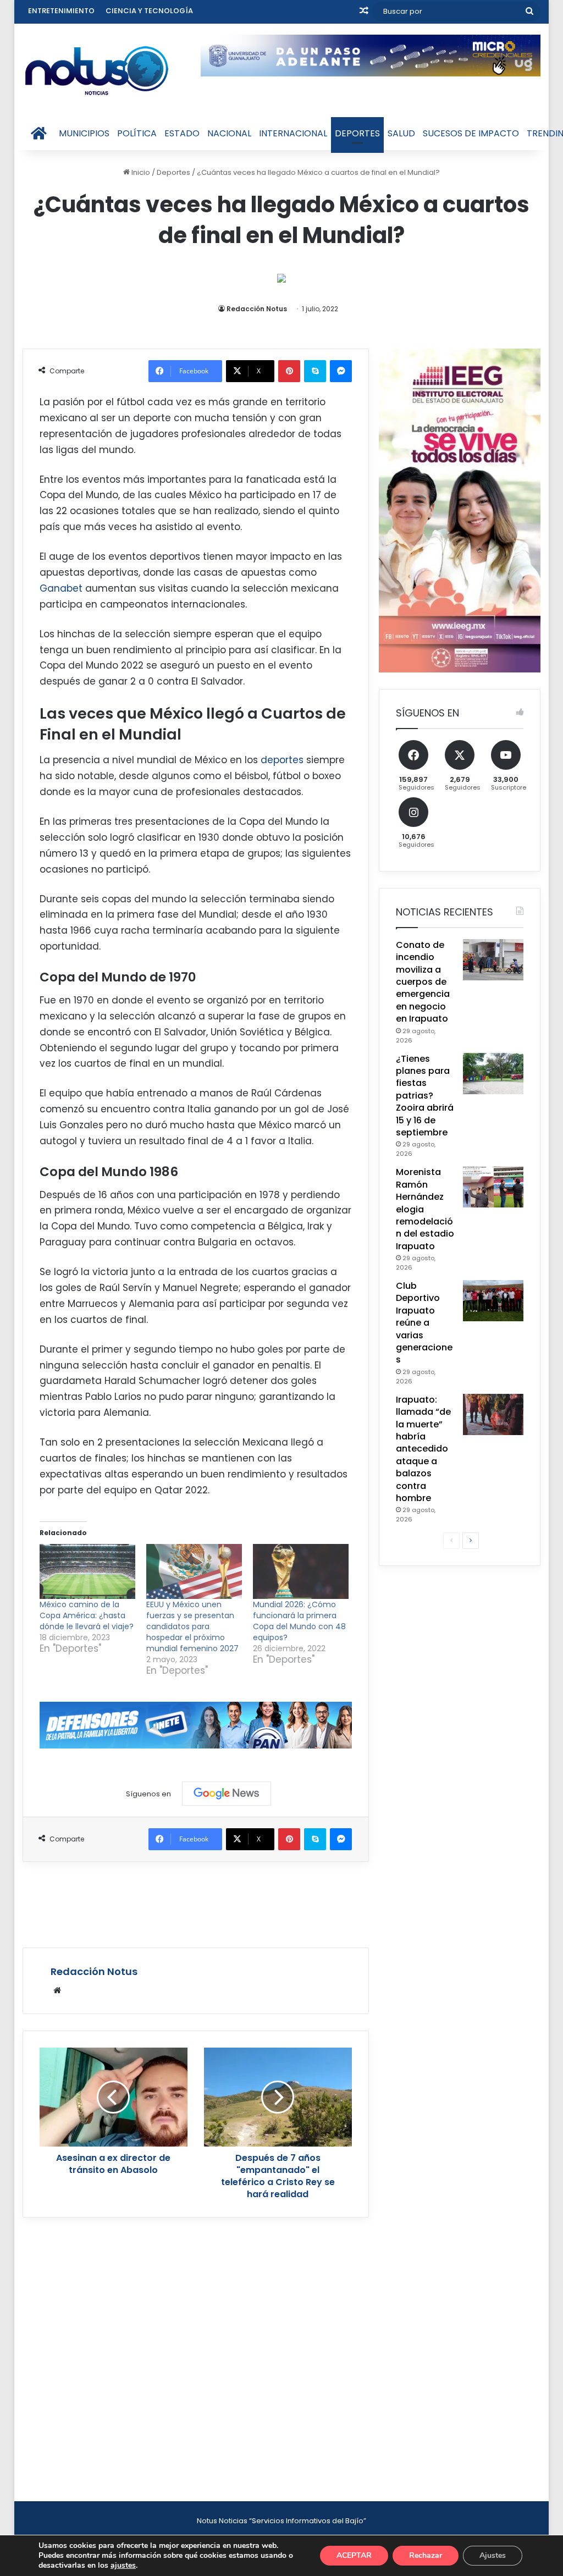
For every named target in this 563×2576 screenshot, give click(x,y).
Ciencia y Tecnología (149, 11)
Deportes (357, 133)
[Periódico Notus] (97, 70)
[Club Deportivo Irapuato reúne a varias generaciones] (493, 1301)
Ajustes (493, 2555)
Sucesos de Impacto (471, 133)
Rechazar (426, 2555)
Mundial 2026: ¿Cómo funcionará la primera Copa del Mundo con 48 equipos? (299, 1621)
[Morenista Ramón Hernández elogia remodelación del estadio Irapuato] (493, 1187)
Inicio (140, 172)
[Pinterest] (289, 371)
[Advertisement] (223, 1903)
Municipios (84, 133)
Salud (401, 133)
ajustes (123, 2566)
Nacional (229, 133)
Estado (182, 133)
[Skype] (315, 371)
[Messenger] (341, 371)
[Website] (57, 1990)
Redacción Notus (257, 309)
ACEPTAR (354, 2555)
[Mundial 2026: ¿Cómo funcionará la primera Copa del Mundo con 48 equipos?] (301, 1571)
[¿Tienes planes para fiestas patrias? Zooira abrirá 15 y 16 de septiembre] (493, 1074)
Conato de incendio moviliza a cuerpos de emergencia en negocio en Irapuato (423, 982)
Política (137, 133)
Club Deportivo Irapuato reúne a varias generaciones (424, 1323)
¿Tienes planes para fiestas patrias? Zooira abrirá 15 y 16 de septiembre (425, 1096)
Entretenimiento (61, 11)
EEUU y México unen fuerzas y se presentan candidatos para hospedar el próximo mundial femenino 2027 (192, 1626)
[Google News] (227, 1794)
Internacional (293, 133)
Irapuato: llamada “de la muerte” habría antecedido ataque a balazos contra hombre (423, 1449)
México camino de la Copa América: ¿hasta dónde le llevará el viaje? (87, 1615)
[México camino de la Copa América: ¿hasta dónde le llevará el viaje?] (87, 1571)
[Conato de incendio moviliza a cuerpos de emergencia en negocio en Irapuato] (493, 960)
